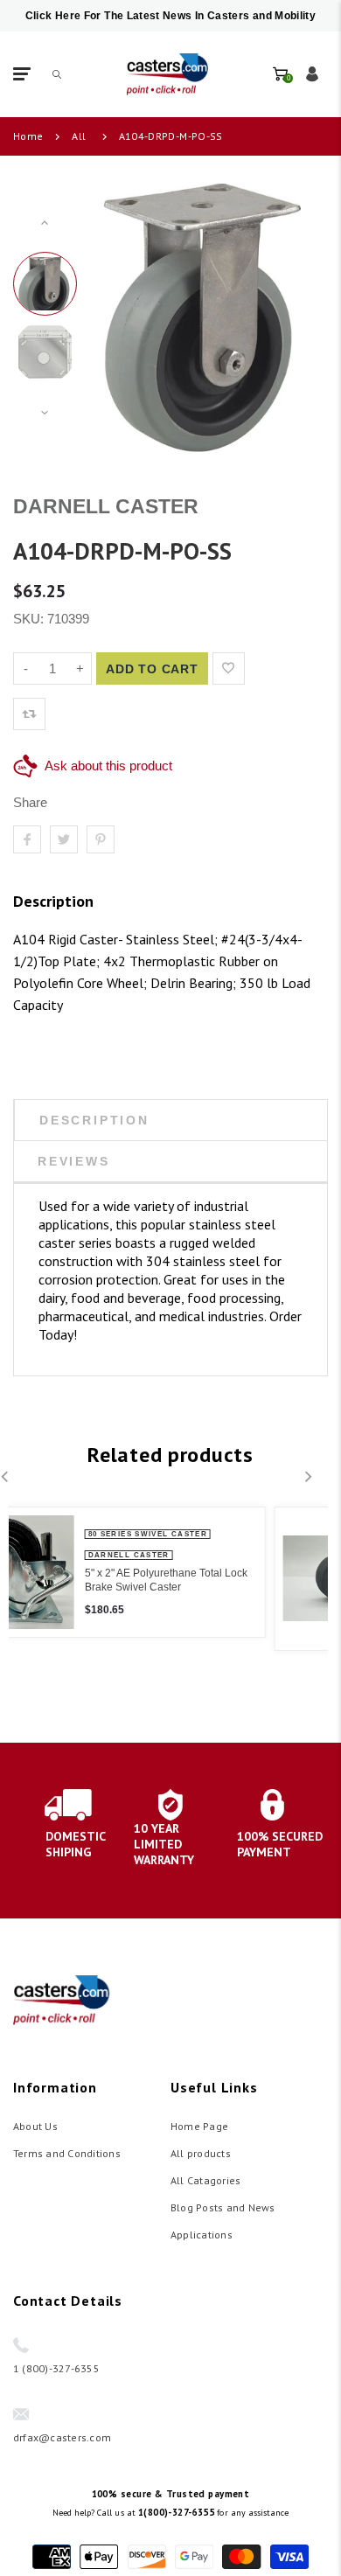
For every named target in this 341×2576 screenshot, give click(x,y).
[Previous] (114, 317)
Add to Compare (264, 668)
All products (201, 2153)
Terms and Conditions (67, 2153)
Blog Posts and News (223, 2207)
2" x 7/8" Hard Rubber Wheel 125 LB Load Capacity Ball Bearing (233, 1583)
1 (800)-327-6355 (56, 2368)
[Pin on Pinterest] (101, 839)
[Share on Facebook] (27, 839)
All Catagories (205, 2180)
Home (28, 136)
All (79, 136)
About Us (35, 2126)
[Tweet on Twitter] (64, 839)
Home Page (199, 2126)
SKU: (30, 619)
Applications (202, 2235)
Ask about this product (108, 766)
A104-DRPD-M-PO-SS (171, 136)
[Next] (291, 317)
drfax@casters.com (62, 2437)
